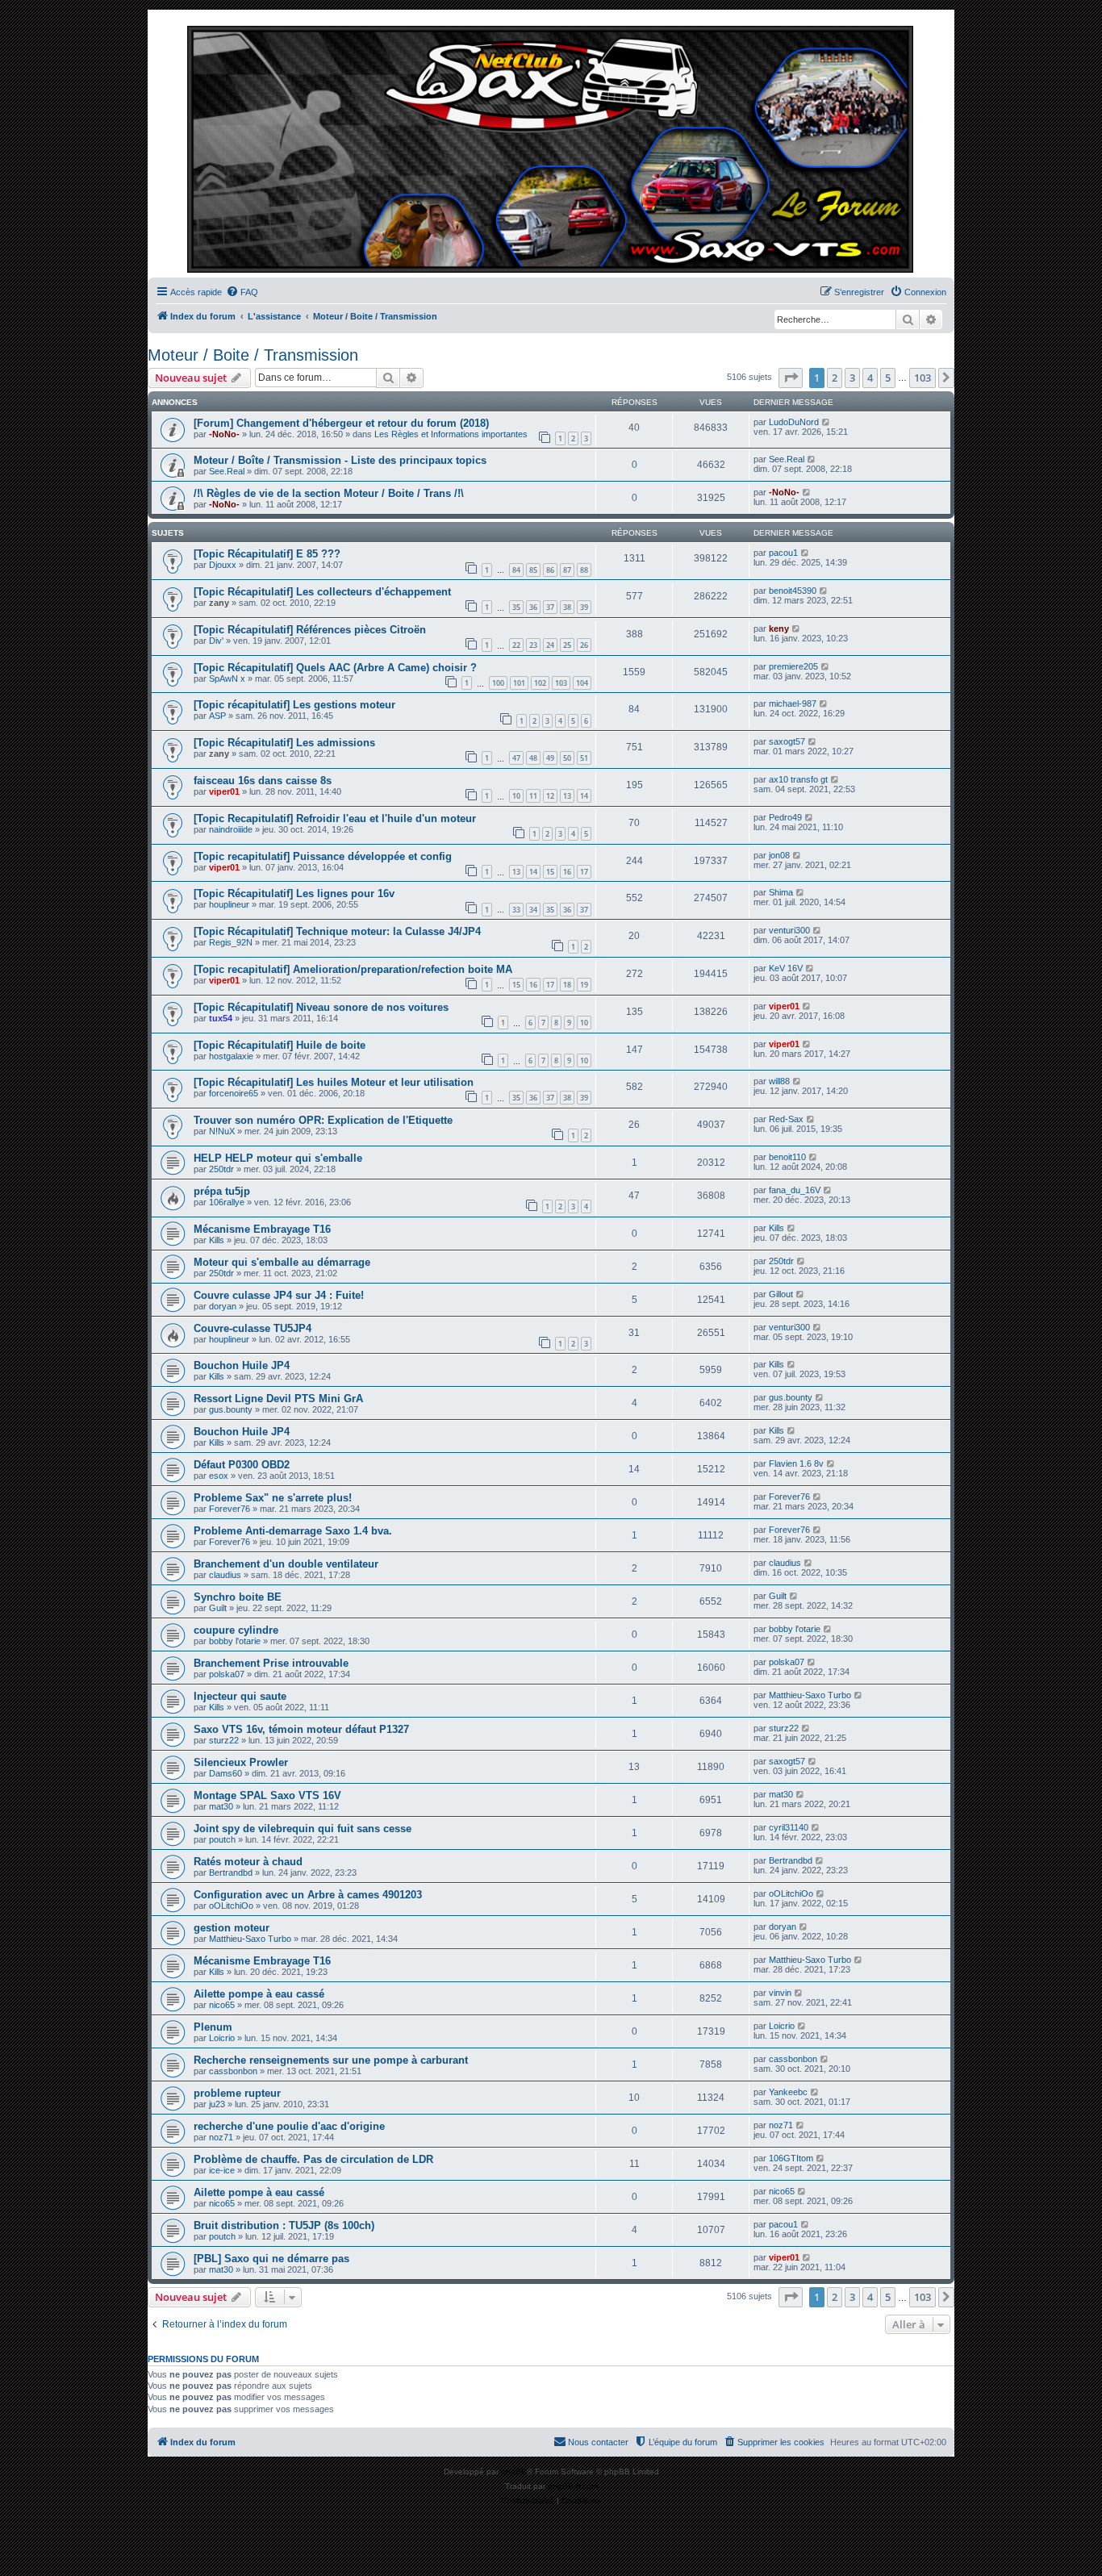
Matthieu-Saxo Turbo (810, 1695)
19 (584, 985)
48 (533, 758)
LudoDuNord (794, 422)
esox (219, 1476)
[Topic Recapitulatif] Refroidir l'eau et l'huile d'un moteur (335, 818)
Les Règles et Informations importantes (451, 434)
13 (567, 796)
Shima (781, 892)
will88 (779, 1081)
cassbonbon (233, 2071)
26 (584, 645)
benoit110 (787, 1157)
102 (540, 683)
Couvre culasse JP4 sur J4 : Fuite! (279, 1295)
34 (533, 910)
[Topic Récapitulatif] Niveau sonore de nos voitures (321, 1007)
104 (582, 683)
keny (779, 628)
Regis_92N (231, 942)
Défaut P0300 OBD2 (242, 1465)
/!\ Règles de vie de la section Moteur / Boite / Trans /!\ (329, 493)
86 (550, 570)
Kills (217, 1240)
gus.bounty (231, 1409)
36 (533, 607)
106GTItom (791, 2158)
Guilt (218, 1608)
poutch (222, 1839)
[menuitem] (242, 292)
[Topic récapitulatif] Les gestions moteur (294, 705)
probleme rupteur (237, 2093)
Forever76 (230, 1509)
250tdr (221, 1169)
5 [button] (888, 378)
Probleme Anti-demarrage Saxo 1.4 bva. (293, 1531)
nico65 (222, 2005)
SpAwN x (227, 678)
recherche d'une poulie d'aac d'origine (289, 2126)
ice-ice (222, 2170)
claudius (225, 1575)
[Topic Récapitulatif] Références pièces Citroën (310, 630)
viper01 (224, 791)
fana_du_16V (795, 1190)
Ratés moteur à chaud (248, 1862)
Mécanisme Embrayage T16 (262, 1229)
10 (516, 796)
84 (516, 570)
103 (561, 683)
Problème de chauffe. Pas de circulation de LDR (313, 2159)
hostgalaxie (231, 1056)
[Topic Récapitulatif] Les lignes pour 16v (294, 893)
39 (584, 607)
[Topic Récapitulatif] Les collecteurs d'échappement (322, 592)
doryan (223, 1306)
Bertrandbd (231, 1873)
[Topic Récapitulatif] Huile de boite (280, 1045)
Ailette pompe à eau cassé (259, 1994)
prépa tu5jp (222, 1191)
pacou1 (783, 553)
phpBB (514, 2472)
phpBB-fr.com (573, 2486)
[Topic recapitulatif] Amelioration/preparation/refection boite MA (353, 969)
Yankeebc (788, 2092)
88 (584, 570)
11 (533, 796)
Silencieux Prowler (241, 1762)
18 (567, 985)
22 (516, 645)
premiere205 (793, 666)
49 (550, 758)
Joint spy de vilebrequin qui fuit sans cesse (303, 1829)
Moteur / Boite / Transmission (253, 355)
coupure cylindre (236, 1630)
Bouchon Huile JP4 (242, 1365)
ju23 (217, 2104)
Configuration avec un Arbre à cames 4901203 (308, 1895)
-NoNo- (224, 434)
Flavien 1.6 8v (796, 1463)
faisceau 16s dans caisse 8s (263, 781)
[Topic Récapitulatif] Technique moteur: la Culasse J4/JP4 (337, 931)
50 (567, 758)
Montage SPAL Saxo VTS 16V (267, 1795)
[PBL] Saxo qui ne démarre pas (271, 2259)
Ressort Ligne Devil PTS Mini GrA (278, 1399)
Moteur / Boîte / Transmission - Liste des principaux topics (340, 460)
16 (567, 872)
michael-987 (793, 703)
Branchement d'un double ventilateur (286, 1564)
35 (516, 607)
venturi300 (789, 930)
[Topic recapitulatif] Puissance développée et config (323, 856)
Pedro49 (785, 817)
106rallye (227, 1202)
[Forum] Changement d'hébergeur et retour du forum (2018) (341, 423)
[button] (791, 378)
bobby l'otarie (235, 1641)
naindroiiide (231, 829)
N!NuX (222, 1131)
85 (533, 570)
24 (550, 645)
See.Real (227, 471)
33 (516, 910)
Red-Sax (786, 1119)
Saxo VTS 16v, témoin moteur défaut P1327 (301, 1729)
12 (550, 796)
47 (516, 758)
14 (584, 796)
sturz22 (224, 1740)
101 (519, 683)
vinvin (780, 1993)
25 (567, 645)
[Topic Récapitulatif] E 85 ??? (267, 554)
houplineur (229, 904)
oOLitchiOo (231, 1906)
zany (219, 603)
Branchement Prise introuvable (271, 1663)
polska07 (227, 1674)
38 (567, 607)
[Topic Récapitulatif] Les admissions (284, 743)
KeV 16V (786, 968)
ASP (217, 716)
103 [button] (923, 378)
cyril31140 (789, 1827)
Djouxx (223, 565)
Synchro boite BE (238, 1597)
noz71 (221, 2137)
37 (550, 607)
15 (550, 872)
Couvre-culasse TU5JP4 (253, 1328)
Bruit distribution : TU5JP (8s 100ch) (284, 2225)
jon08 (779, 855)
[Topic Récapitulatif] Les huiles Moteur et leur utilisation (334, 1082)
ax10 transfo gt (798, 779)
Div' (216, 641)
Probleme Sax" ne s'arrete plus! (273, 1498)
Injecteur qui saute (240, 1696)
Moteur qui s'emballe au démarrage (282, 1262)
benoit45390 (793, 591)
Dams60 (225, 1773)
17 (584, 872)
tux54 (221, 1018)
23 (533, 645)
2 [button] (835, 378)
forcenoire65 (234, 1093)
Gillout (781, 1294)
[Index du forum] (551, 148)
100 (498, 683)
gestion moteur (232, 1928)
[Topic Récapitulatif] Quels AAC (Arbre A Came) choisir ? (335, 668)
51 (584, 758)
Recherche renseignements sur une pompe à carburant (331, 2060)
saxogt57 (787, 741)
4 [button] (870, 378)
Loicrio (222, 2038)
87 (567, 570)
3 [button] (852, 378)
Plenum (213, 2027)
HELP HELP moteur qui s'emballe (278, 1158)
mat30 (221, 1806)
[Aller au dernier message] (826, 422)
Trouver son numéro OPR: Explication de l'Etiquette (323, 1120)
